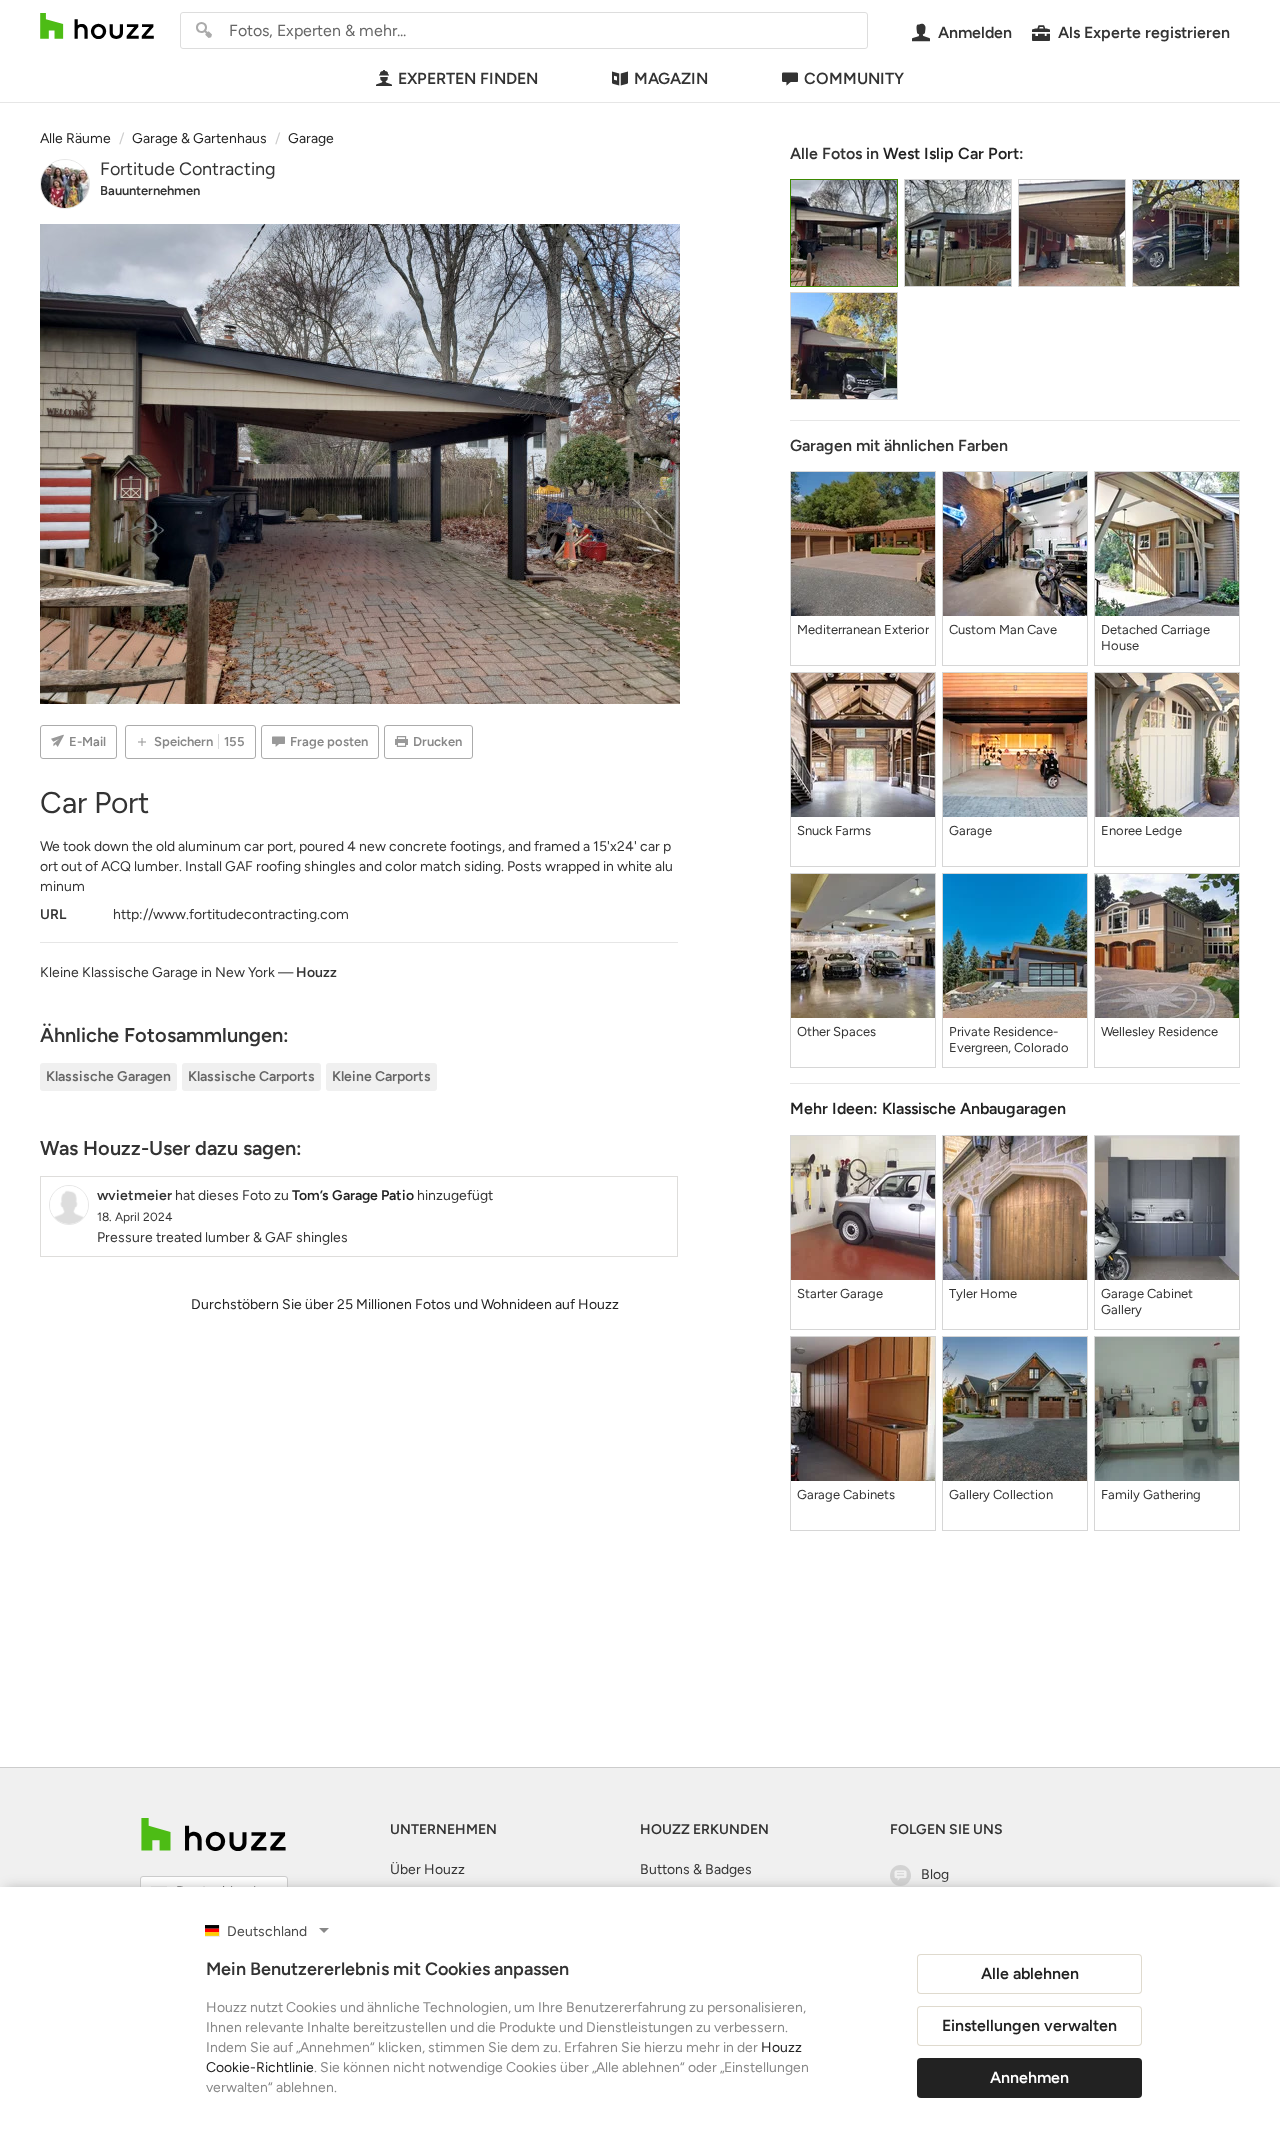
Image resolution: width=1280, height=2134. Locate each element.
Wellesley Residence (1159, 1031)
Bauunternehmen (150, 190)
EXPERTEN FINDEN (468, 78)
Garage (970, 830)
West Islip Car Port (951, 153)
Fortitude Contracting (188, 169)
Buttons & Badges (696, 1869)
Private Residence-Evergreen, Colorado (1009, 1039)
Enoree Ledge (1141, 830)
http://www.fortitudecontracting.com (231, 914)
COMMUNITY (854, 78)
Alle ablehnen (1030, 1973)
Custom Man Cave (1003, 629)
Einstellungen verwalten (1029, 2025)
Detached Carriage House (1155, 637)
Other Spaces (836, 1031)
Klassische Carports (251, 1076)
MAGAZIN (671, 78)
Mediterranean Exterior (863, 629)
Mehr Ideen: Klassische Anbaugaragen (928, 1108)
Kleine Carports (381, 1076)
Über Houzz (427, 1869)
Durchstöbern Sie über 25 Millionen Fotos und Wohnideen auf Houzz (405, 1304)
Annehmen (1029, 2077)
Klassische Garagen (108, 1076)
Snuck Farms (834, 830)
